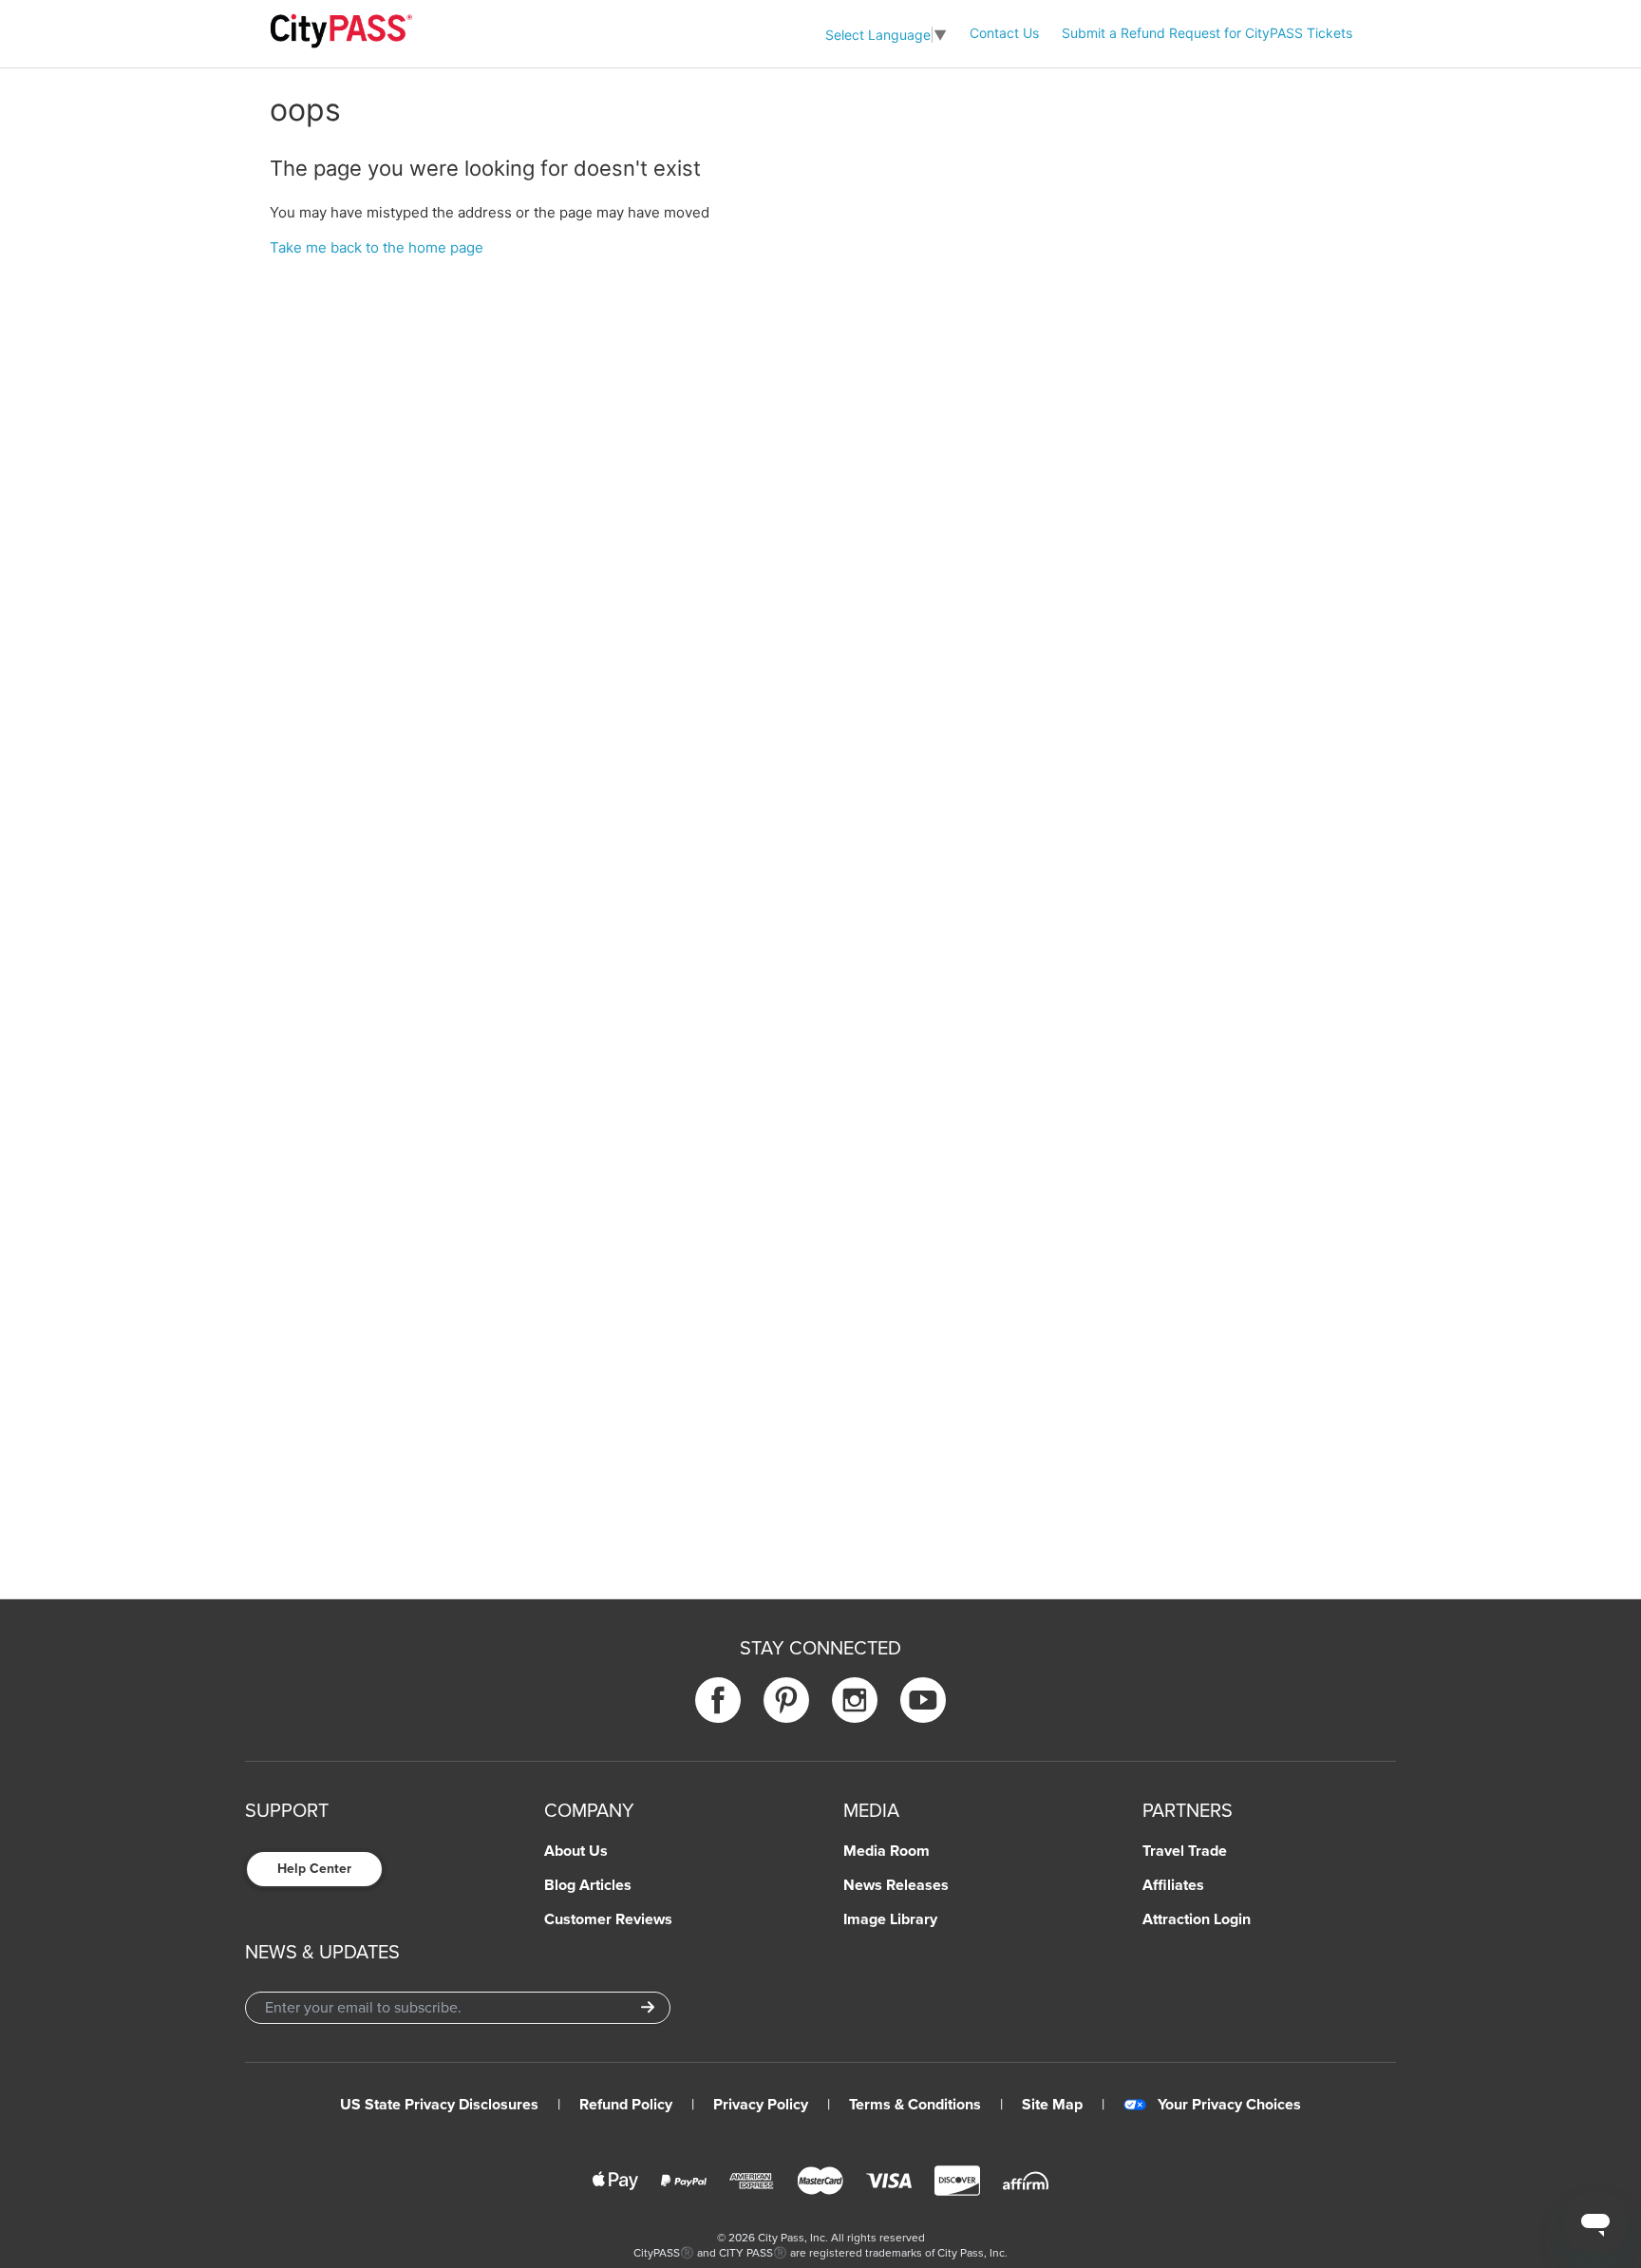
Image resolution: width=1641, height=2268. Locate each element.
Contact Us (1004, 33)
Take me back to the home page (377, 247)
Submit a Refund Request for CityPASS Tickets (1207, 33)
